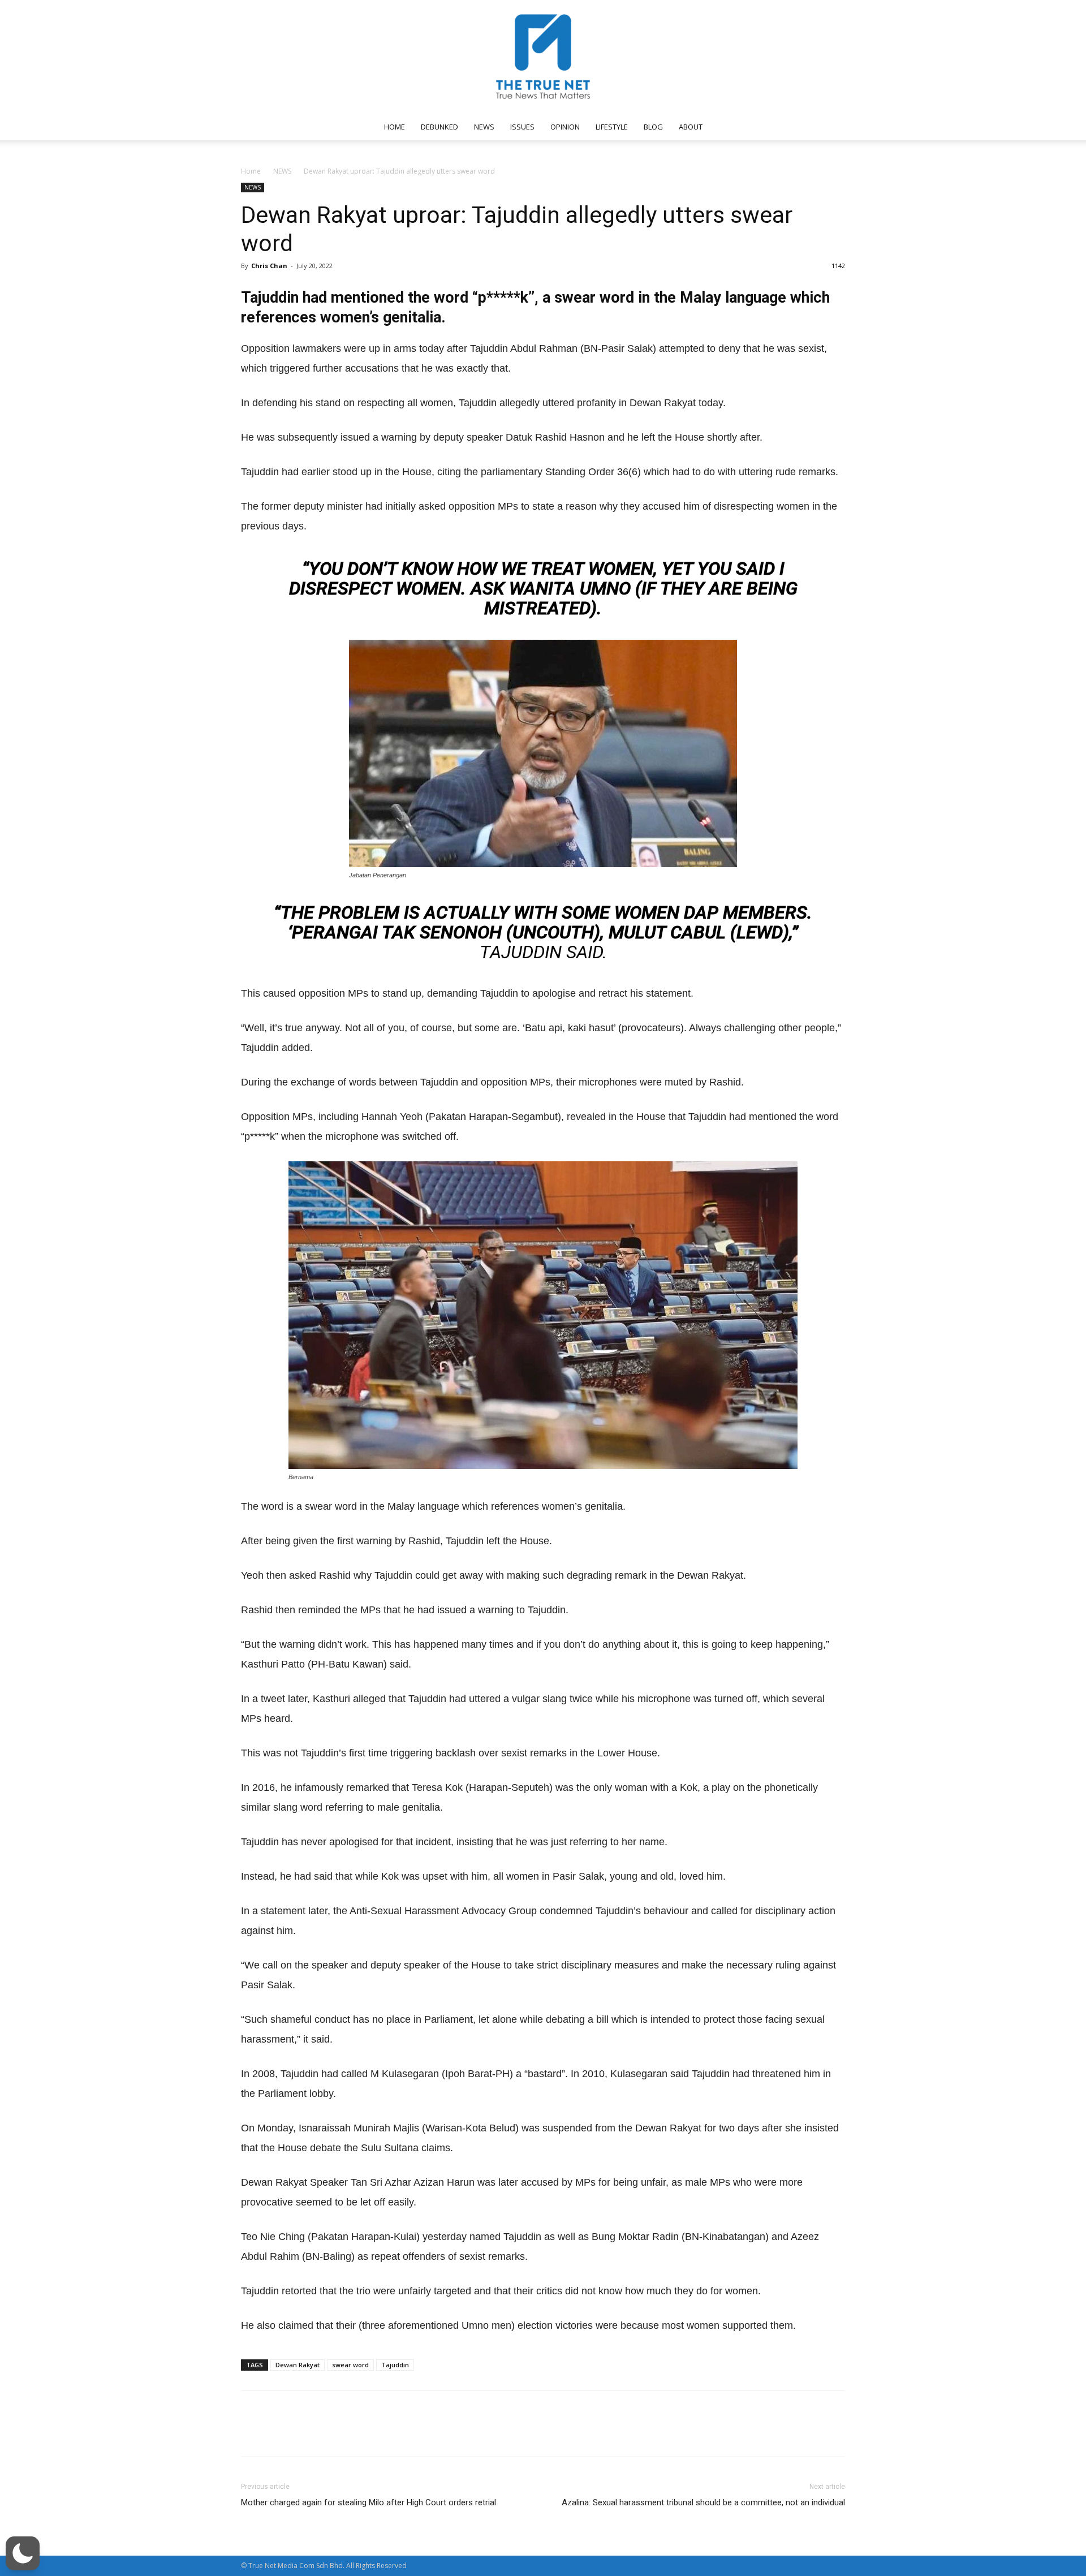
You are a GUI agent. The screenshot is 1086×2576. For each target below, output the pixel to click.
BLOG (653, 127)
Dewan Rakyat (298, 2365)
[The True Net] (543, 57)
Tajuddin (395, 2365)
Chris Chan (269, 266)
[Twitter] (788, 127)
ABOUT (691, 127)
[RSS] (769, 127)
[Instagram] (751, 127)
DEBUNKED (439, 127)
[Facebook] (732, 127)
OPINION (565, 127)
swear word (350, 2365)
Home (251, 171)
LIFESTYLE (612, 127)
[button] (831, 128)
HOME (395, 127)
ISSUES (522, 127)
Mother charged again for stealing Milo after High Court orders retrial (369, 2502)
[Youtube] (807, 127)
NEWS (484, 127)
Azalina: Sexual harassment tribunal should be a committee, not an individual (703, 2502)
